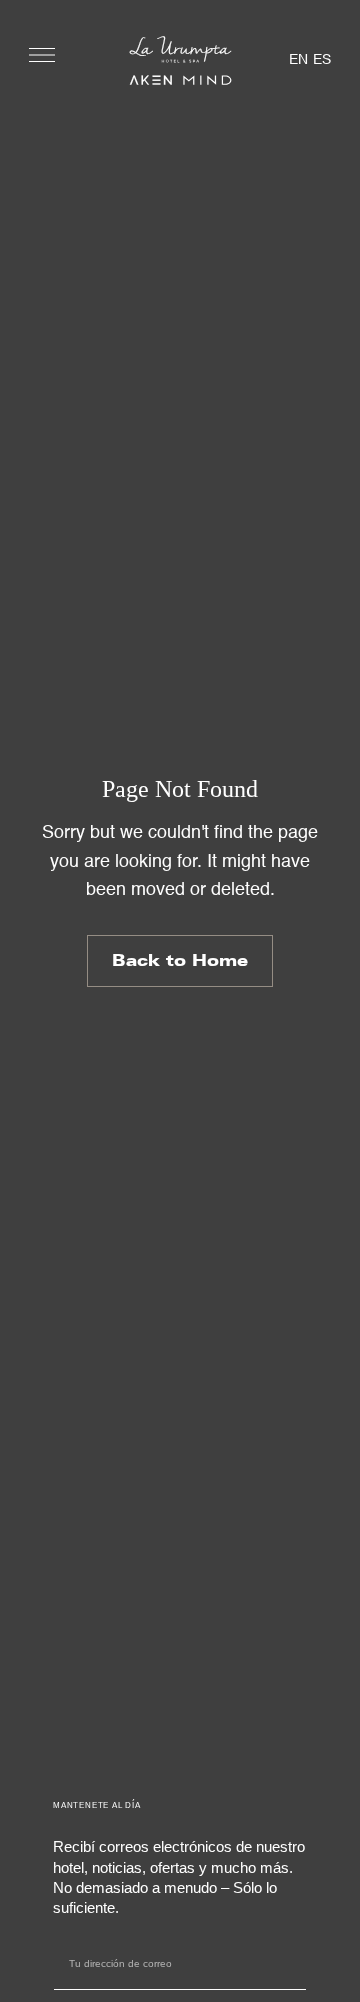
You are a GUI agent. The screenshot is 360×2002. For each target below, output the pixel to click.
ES (322, 60)
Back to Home (180, 960)
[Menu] (42, 55)
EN (298, 60)
